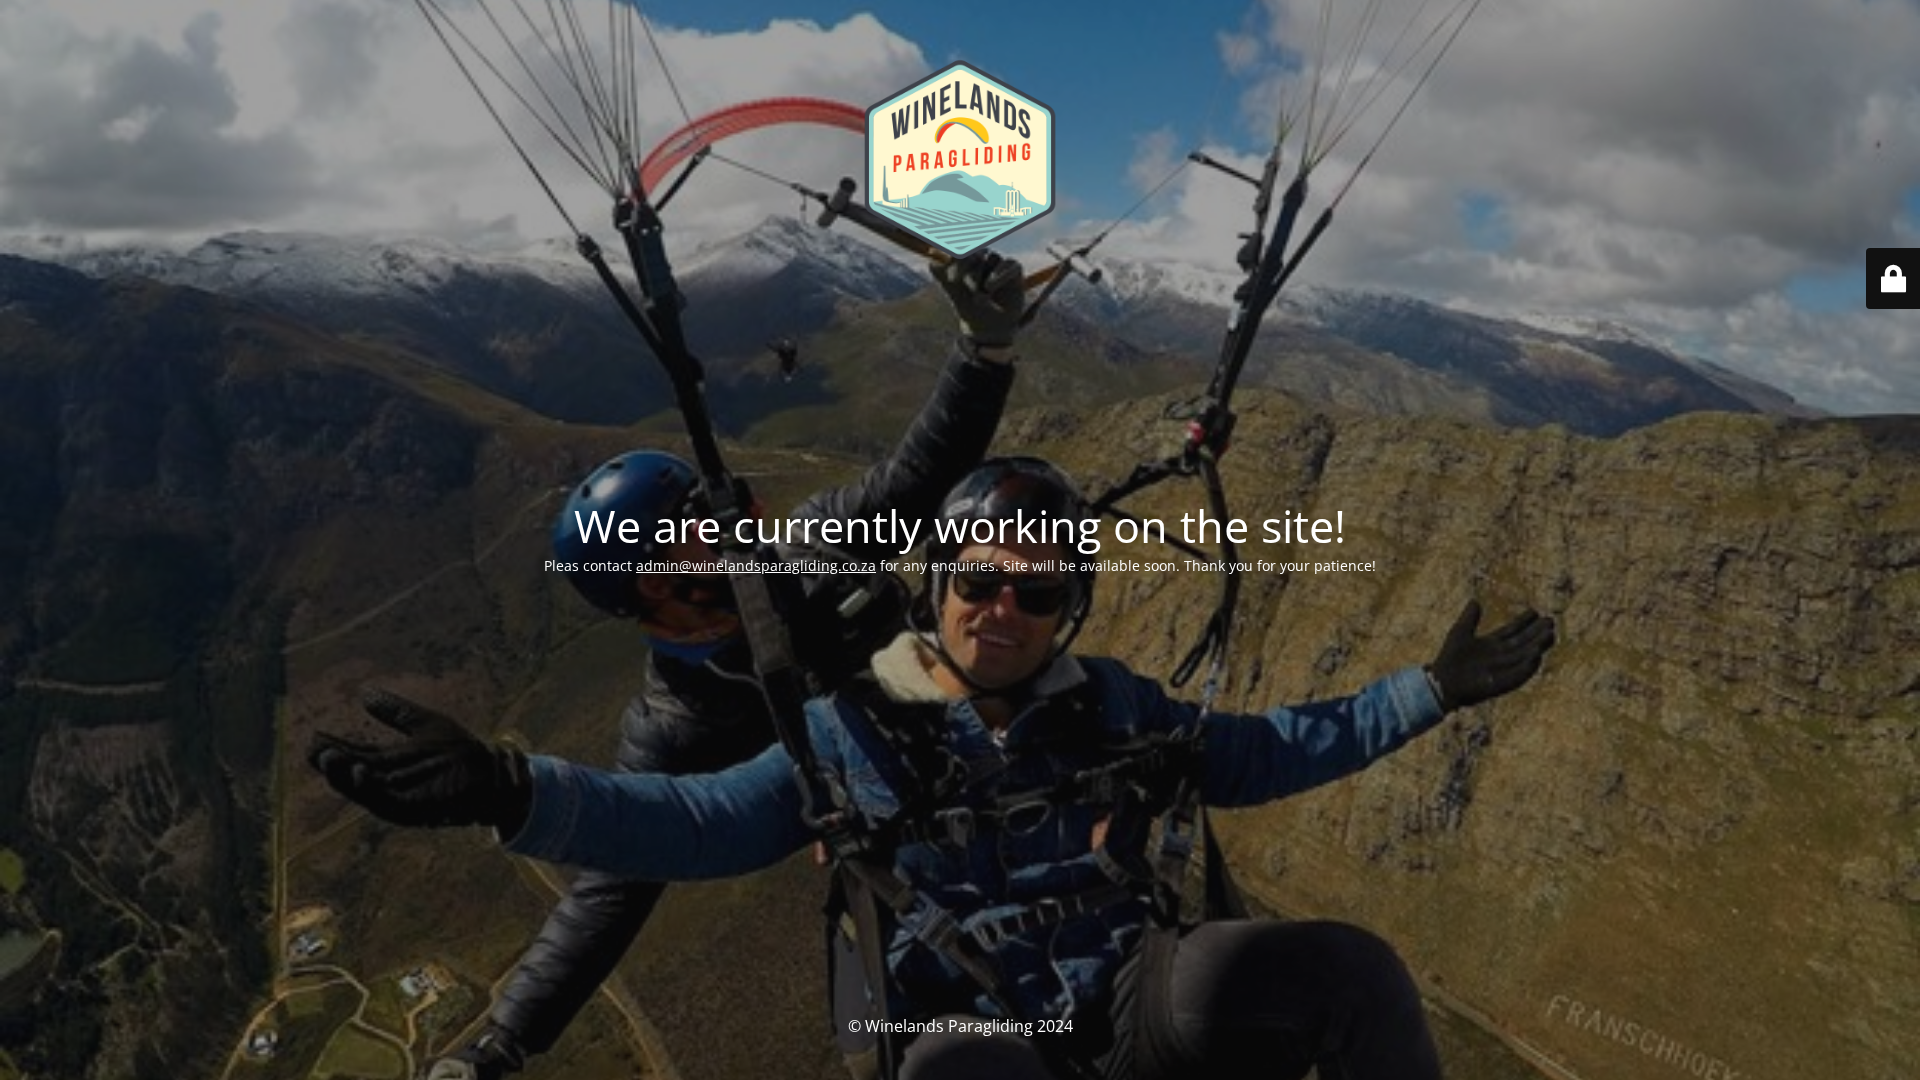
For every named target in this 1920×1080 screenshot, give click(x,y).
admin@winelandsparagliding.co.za (756, 565)
